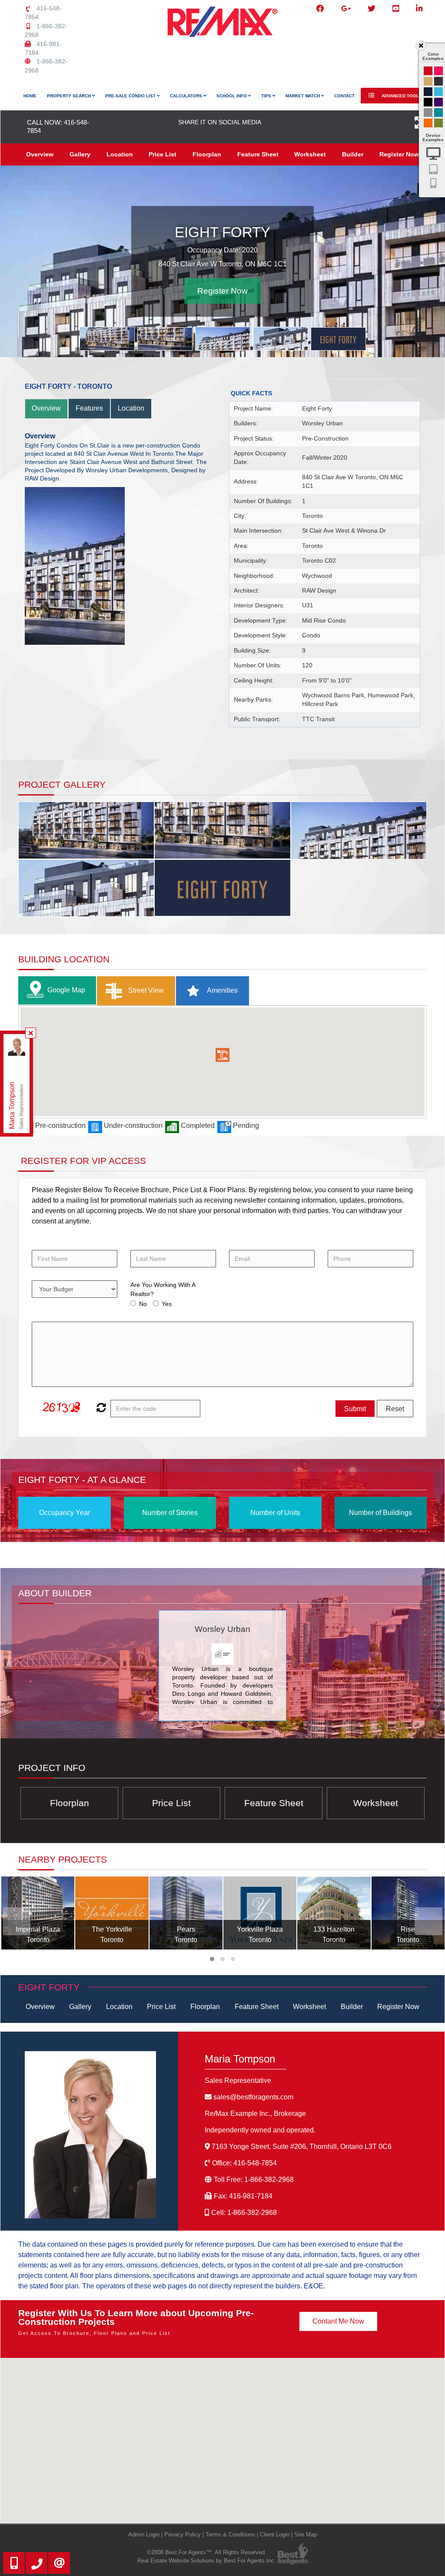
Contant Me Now (338, 2321)
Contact (344, 96)
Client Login (275, 2535)
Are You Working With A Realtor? (163, 1289)
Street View (145, 990)
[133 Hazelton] (334, 1913)
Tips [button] (267, 96)
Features (89, 408)
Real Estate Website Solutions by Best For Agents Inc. (207, 2561)
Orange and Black (428, 123)
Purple (438, 102)
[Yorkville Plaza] (260, 1913)
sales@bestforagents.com (253, 2097)
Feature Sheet (258, 154)
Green (438, 123)
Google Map (66, 990)
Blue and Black (438, 113)
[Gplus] (346, 9)
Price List (163, 154)
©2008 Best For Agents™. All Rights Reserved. (207, 2552)
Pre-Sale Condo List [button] (131, 96)
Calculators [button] (187, 96)
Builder (353, 154)
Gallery (80, 154)
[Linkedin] (419, 9)
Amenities (222, 990)
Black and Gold (438, 81)
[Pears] (186, 1913)
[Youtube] (396, 9)
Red (428, 71)
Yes (167, 1304)
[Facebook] (320, 9)
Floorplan (207, 154)
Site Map (306, 2535)
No (143, 1304)
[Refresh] (100, 1409)
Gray (428, 113)
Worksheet (310, 154)
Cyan (438, 92)
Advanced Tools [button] (401, 96)
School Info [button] (232, 96)
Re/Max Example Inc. (255, 2113)
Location (120, 154)
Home (30, 96)
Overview (40, 154)
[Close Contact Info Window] (31, 1033)
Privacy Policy (183, 2535)
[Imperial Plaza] (38, 1913)
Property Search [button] (70, 96)
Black (428, 102)
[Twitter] (372, 9)
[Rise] (408, 1913)
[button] (222, 1055)
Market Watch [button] (303, 96)
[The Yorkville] (112, 1913)
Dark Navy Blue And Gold (428, 92)
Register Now (399, 154)
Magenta (438, 71)
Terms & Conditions (230, 2535)
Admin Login (144, 2535)
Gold (428, 81)
